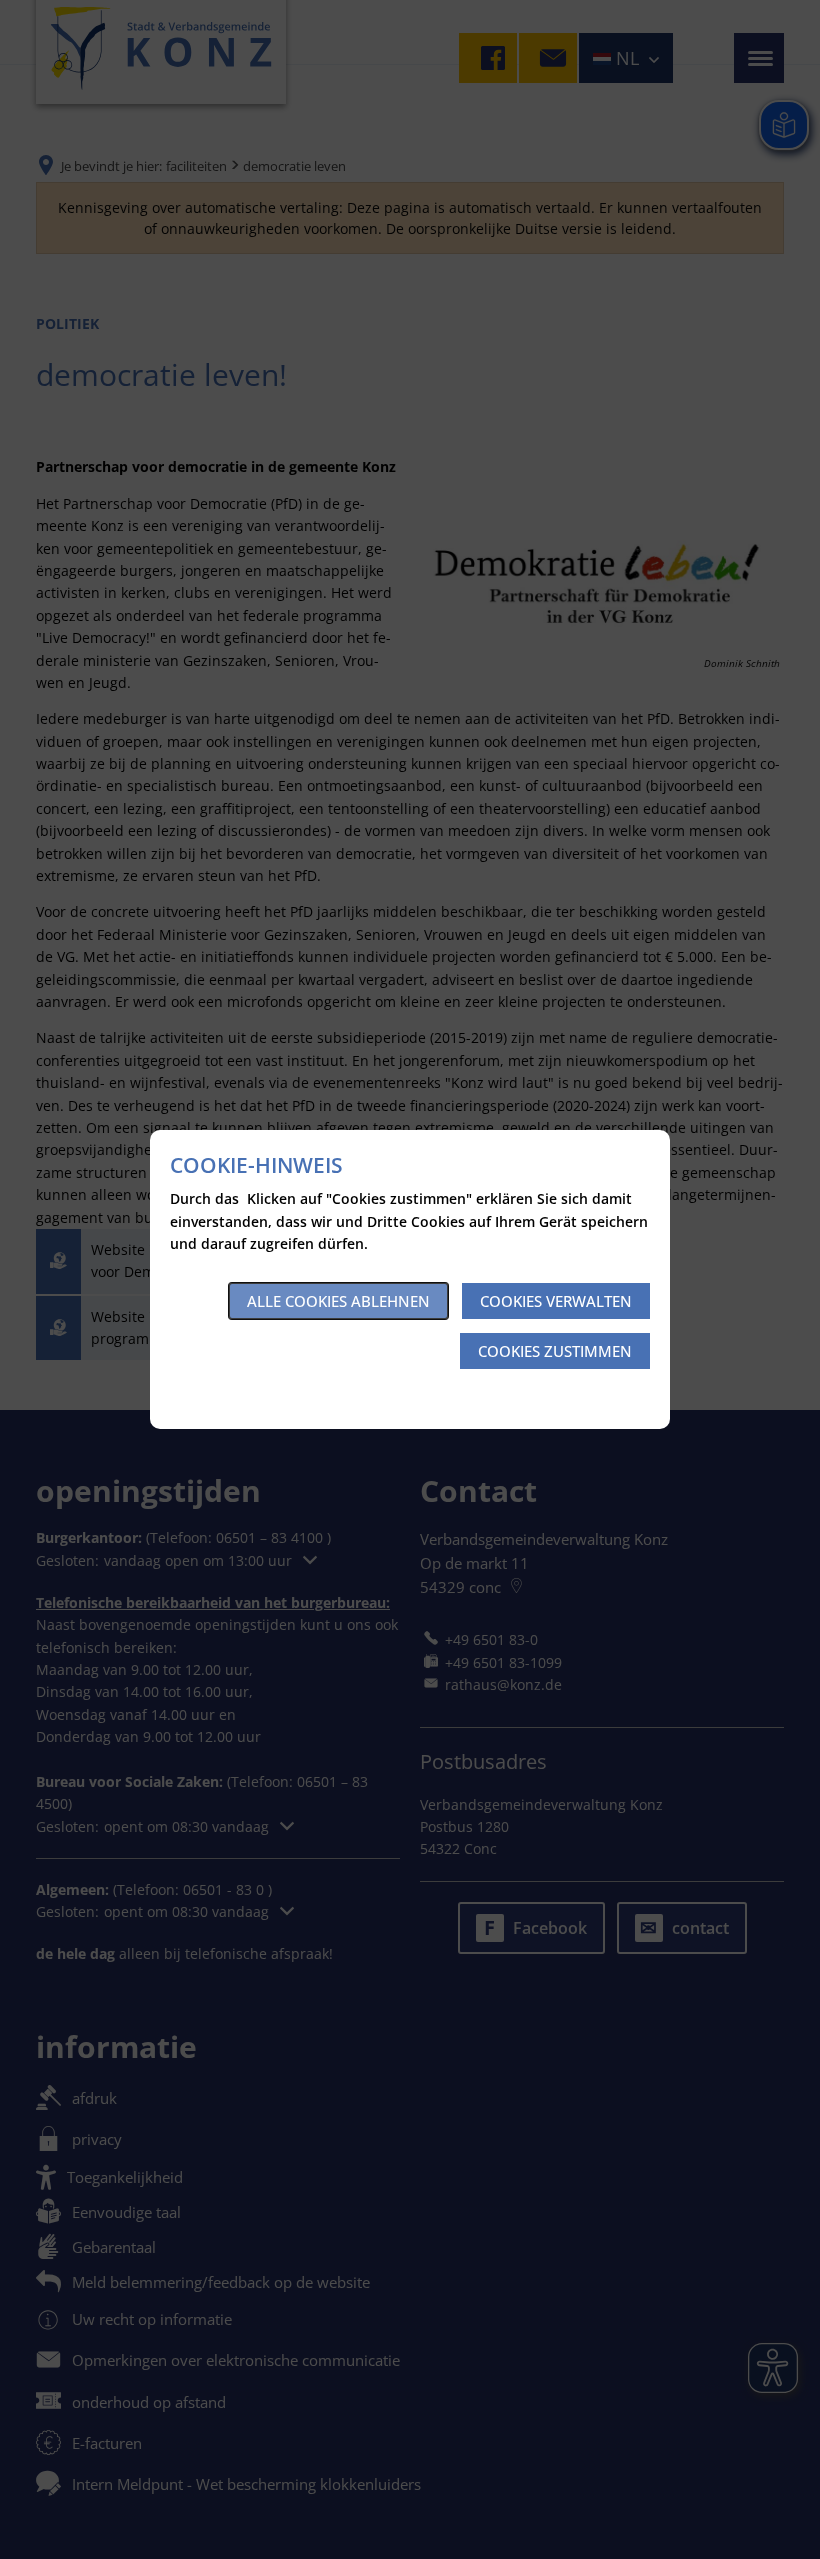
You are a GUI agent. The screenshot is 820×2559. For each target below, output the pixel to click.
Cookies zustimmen (555, 1351)
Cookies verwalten (556, 1301)
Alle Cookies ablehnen (338, 1301)
